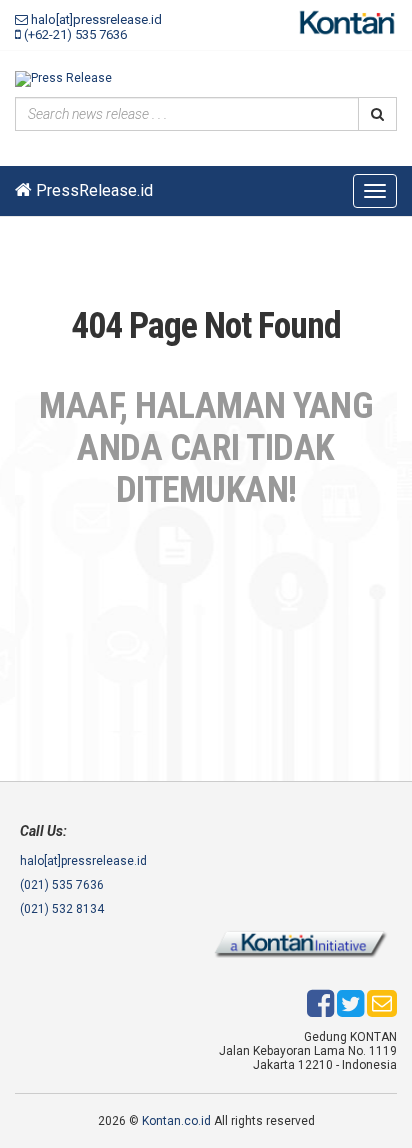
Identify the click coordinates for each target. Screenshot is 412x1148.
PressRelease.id (92, 190)
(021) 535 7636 (62, 885)
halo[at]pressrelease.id (95, 19)
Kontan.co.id (176, 1121)
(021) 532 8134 (62, 909)
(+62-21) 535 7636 (74, 34)
